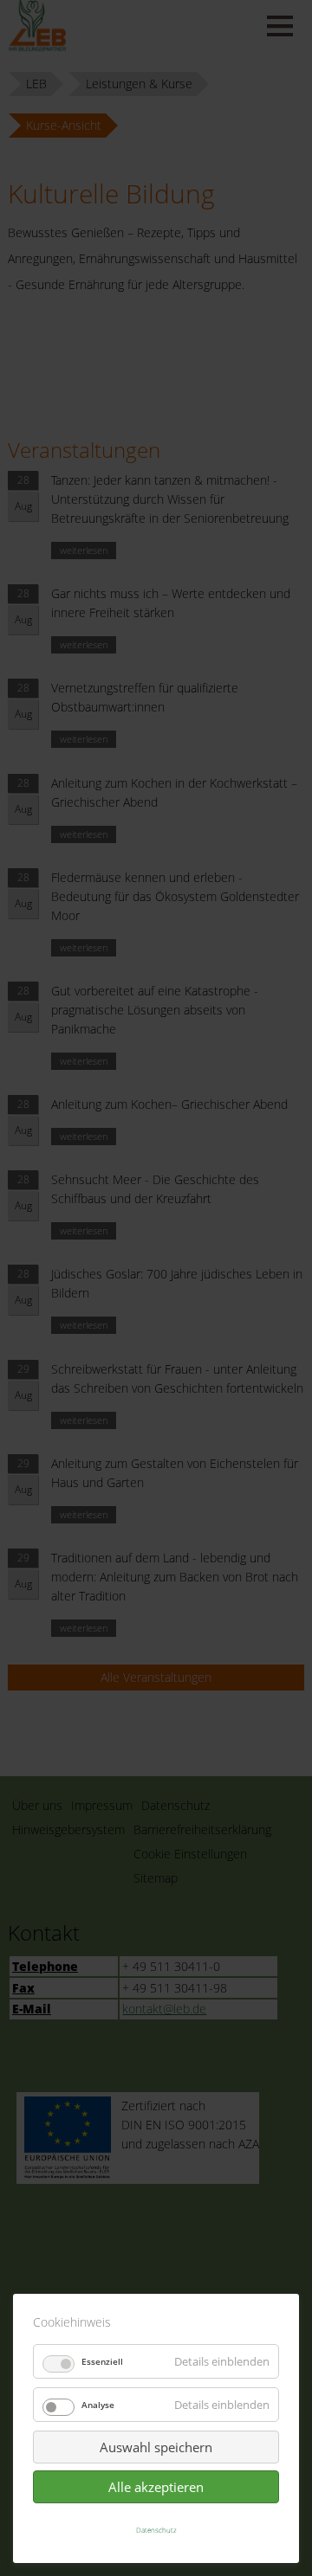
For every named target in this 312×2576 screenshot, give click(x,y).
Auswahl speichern (156, 2447)
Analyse (98, 2405)
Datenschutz (156, 2530)
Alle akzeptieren (156, 2487)
